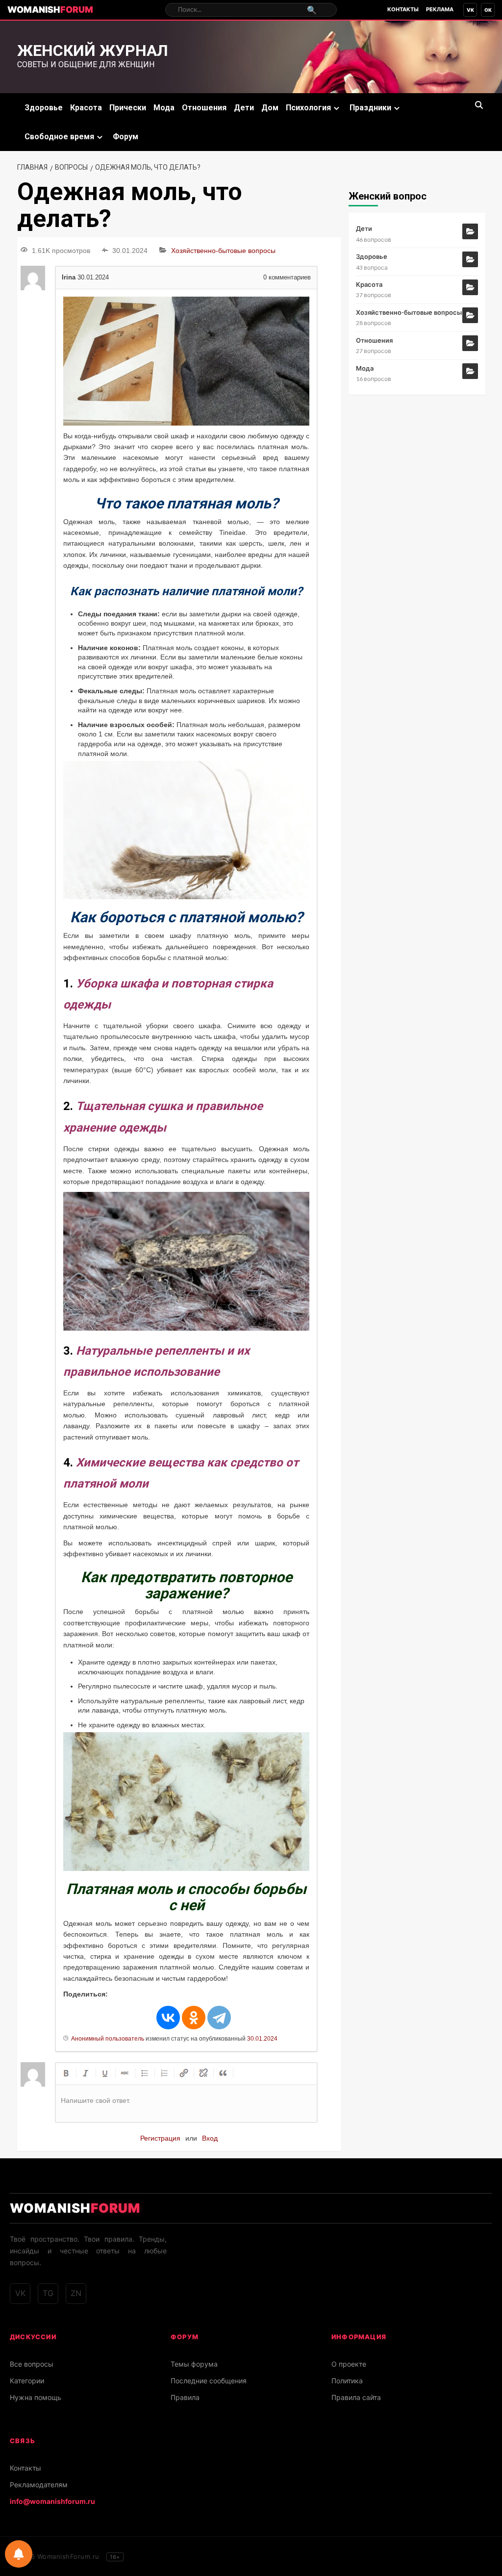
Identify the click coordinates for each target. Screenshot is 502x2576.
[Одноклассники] (194, 2018)
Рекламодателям (39, 2485)
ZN (76, 2293)
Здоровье (44, 108)
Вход (210, 2138)
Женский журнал (93, 51)
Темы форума (194, 2364)
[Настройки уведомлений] (19, 2554)
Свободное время (59, 137)
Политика (347, 2381)
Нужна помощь (36, 2397)
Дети (244, 108)
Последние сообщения (209, 2381)
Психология (308, 108)
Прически (128, 108)
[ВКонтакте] (168, 2018)
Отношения (204, 108)
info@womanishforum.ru (52, 2501)
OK (488, 10)
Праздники (370, 108)
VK (470, 10)
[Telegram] (219, 2018)
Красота (86, 108)
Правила (185, 2397)
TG (48, 2293)
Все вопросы (32, 2364)
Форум (125, 137)
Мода (164, 108)
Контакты (403, 9)
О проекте (349, 2364)
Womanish (50, 10)
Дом (270, 108)
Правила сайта (356, 2397)
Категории (27, 2381)
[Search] (479, 105)
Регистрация (160, 2138)
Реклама (440, 9)
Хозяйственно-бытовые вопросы (223, 251)
